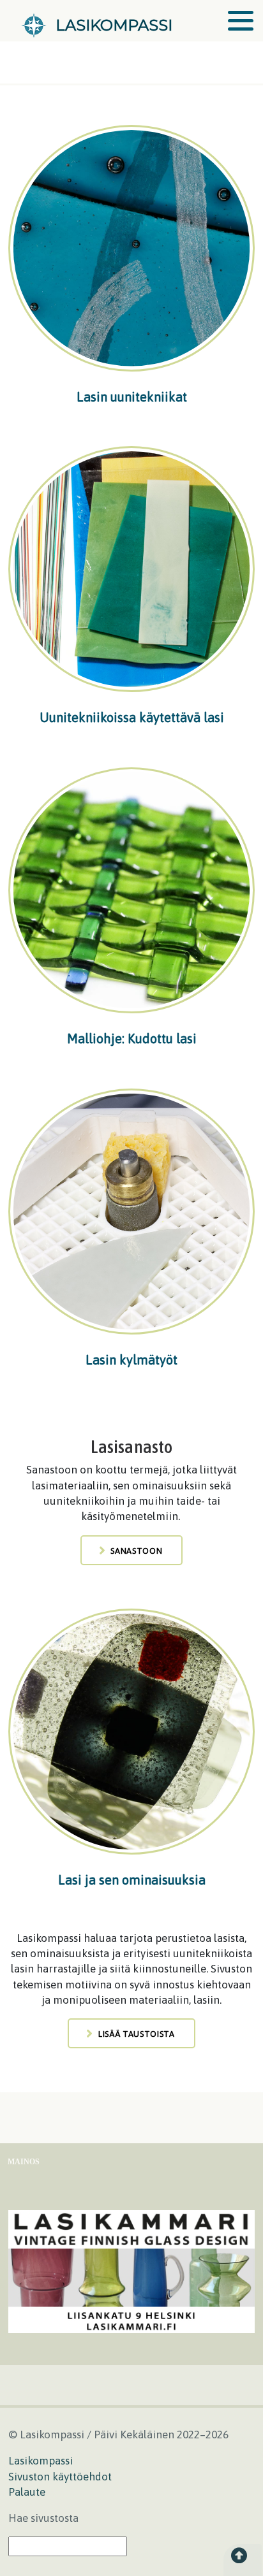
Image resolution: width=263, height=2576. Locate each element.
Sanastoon (136, 1551)
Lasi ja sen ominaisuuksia (132, 1880)
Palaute (27, 2492)
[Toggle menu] (241, 21)
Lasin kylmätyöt (131, 1360)
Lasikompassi (41, 2461)
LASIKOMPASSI (114, 25)
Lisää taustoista (136, 2034)
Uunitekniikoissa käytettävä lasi (132, 717)
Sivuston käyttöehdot (60, 2477)
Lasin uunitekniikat (132, 397)
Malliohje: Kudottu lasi (132, 1038)
